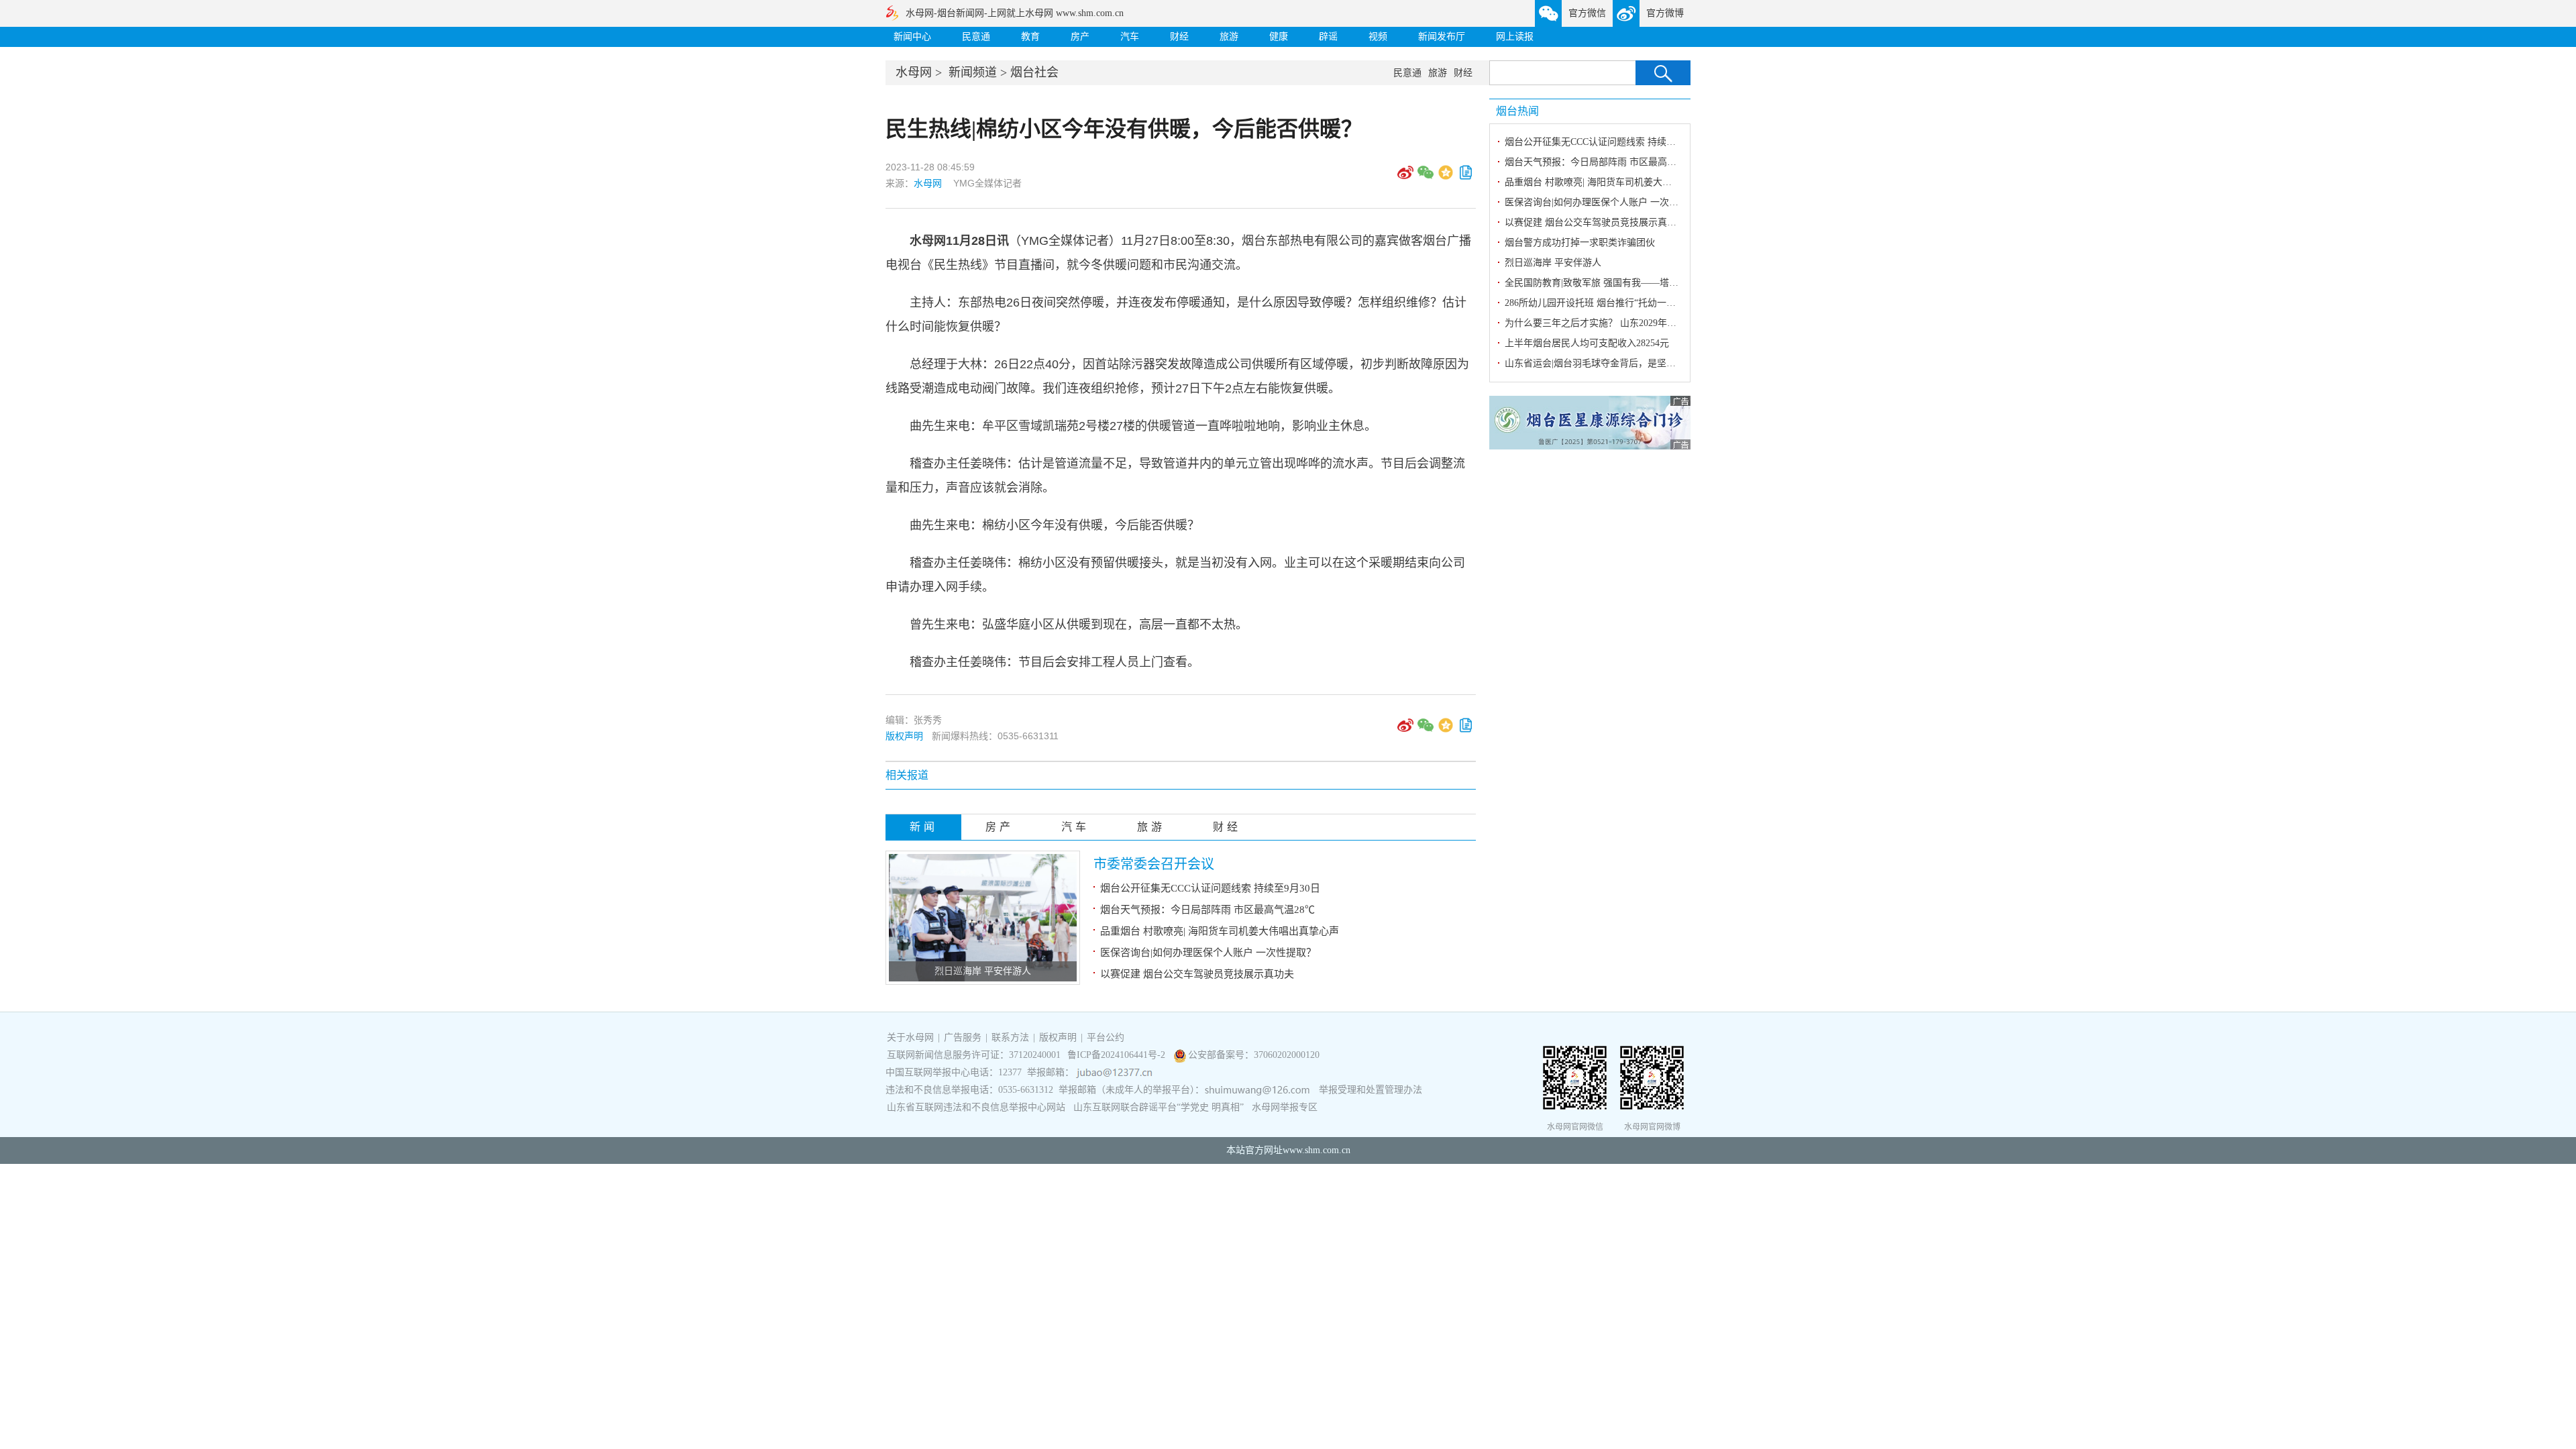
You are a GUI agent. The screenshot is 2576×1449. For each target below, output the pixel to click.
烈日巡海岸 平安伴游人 (983, 971)
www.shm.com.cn (1317, 1150)
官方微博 (1665, 13)
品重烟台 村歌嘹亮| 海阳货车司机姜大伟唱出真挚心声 (1220, 931)
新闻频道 (973, 72)
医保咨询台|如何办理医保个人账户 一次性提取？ (1208, 953)
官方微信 (1587, 13)
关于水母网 (912, 1037)
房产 (1080, 37)
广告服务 (963, 1037)
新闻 (924, 827)
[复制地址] (1466, 177)
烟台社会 (1034, 72)
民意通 (976, 37)
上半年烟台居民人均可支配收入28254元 (1587, 343)
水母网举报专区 (1285, 1107)
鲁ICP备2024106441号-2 (1118, 1055)
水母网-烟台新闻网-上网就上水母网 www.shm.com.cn (1015, 13)
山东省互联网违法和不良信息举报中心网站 (976, 1107)
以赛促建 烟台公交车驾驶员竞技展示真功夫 (1197, 974)
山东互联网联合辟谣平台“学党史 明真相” (1159, 1107)
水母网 (914, 72)
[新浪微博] (1405, 177)
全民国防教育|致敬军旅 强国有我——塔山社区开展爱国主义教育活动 (1648, 283)
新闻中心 (912, 37)
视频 (1378, 37)
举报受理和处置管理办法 (1371, 1090)
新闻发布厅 (1442, 37)
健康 (1279, 37)
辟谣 (1328, 37)
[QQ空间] (1446, 177)
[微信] (1426, 177)
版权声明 (904, 736)
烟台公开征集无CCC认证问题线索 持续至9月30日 (1210, 888)
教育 (1030, 37)
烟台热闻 (1517, 111)
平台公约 (1106, 1037)
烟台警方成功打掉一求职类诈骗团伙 (1580, 243)
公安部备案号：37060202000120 (1254, 1055)
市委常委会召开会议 (1154, 864)
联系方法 (1010, 1037)
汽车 (1130, 37)
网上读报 (1515, 37)
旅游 (1229, 37)
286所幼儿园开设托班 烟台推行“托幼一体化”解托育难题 (1620, 303)
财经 (1179, 37)
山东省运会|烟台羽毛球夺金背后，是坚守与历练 (1604, 363)
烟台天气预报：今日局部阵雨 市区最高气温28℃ (1207, 910)
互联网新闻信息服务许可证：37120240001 (974, 1055)
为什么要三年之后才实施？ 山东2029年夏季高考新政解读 (1623, 323)
